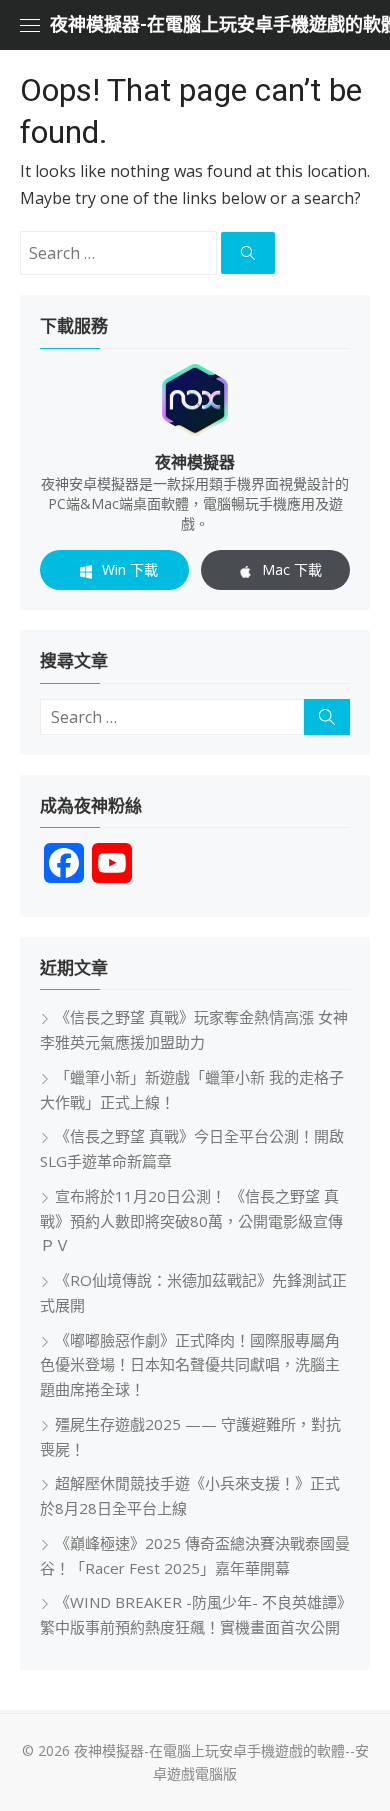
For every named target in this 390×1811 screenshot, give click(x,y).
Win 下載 (130, 569)
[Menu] (30, 25)
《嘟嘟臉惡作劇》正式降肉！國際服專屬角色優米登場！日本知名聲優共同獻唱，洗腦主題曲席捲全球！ (190, 1365)
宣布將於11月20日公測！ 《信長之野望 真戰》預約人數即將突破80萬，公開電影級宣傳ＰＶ (191, 1221)
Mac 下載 (292, 569)
